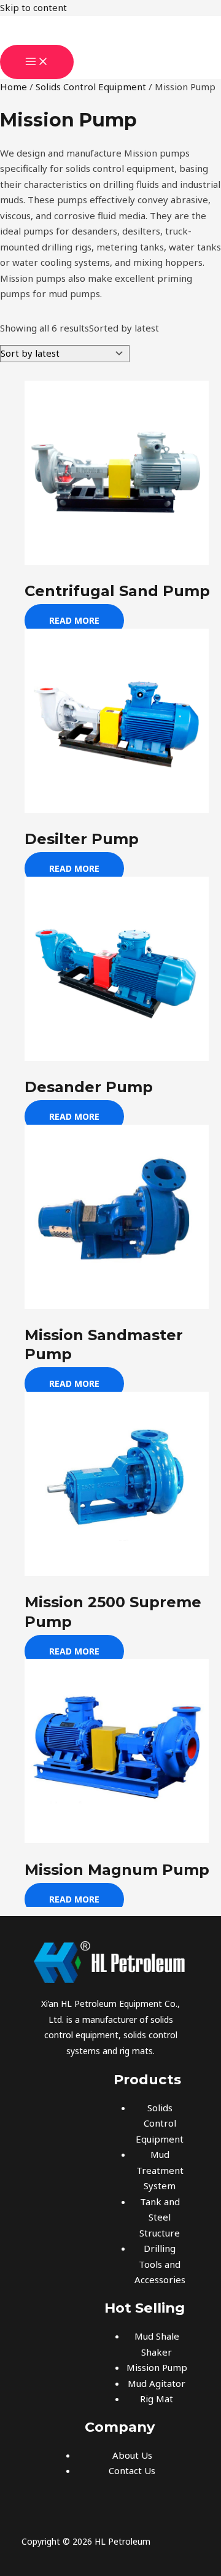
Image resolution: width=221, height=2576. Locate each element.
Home (14, 87)
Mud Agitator (157, 2383)
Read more (74, 620)
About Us (132, 2455)
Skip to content (33, 7)
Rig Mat (157, 2399)
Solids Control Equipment (91, 87)
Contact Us (132, 2470)
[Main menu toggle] (37, 62)
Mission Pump (157, 2367)
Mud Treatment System (160, 2170)
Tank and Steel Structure (160, 2217)
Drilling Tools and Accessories (160, 2264)
